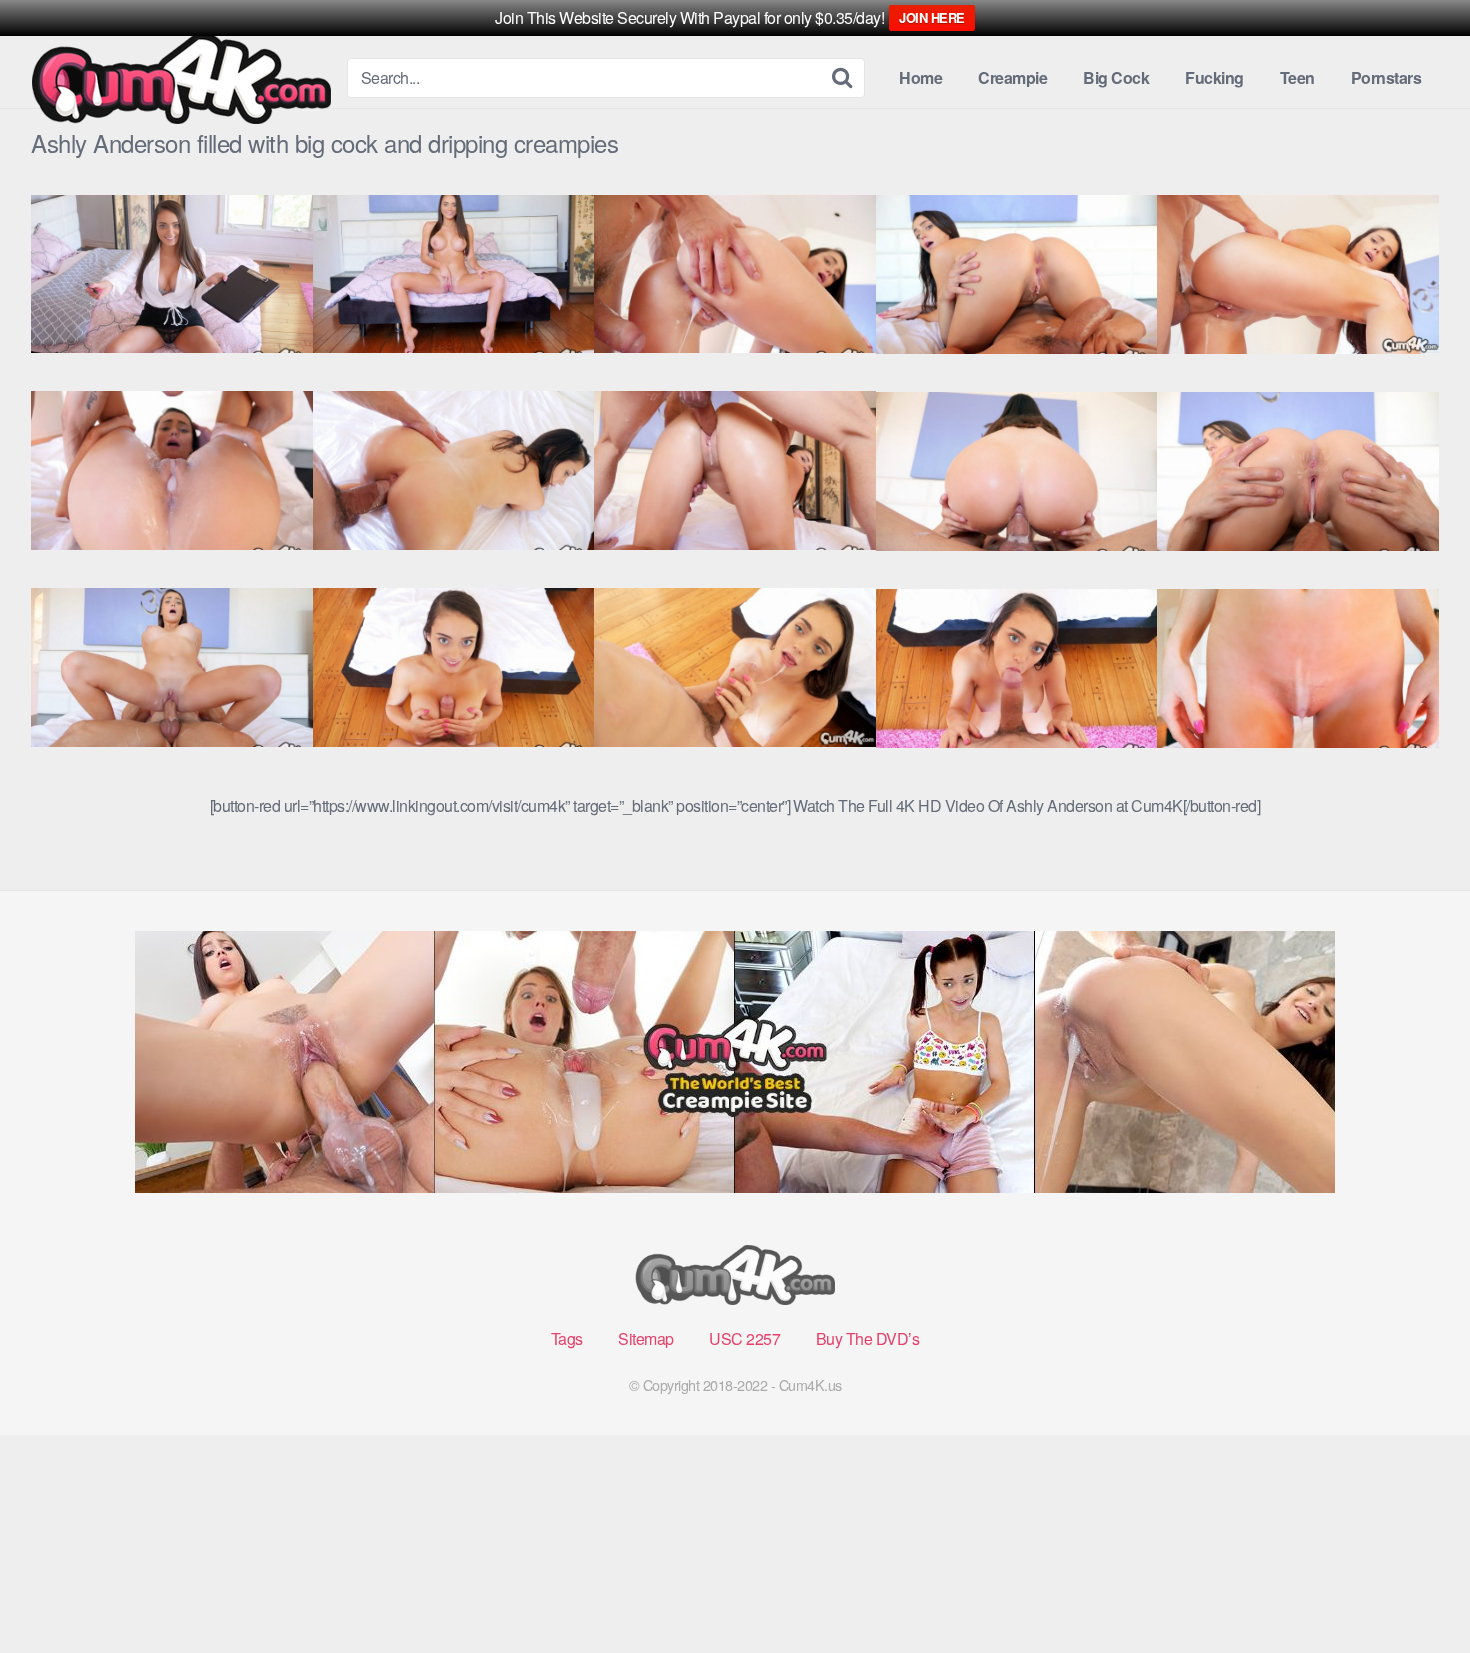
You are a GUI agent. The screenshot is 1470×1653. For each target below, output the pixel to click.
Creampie (1012, 77)
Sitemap (646, 1338)
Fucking (1214, 77)
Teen (1297, 77)
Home (920, 77)
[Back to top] (1415, 1589)
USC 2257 (744, 1338)
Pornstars (1386, 77)
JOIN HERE (932, 17)
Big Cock (1116, 77)
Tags (567, 1338)
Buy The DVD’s (868, 1338)
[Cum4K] (181, 78)
